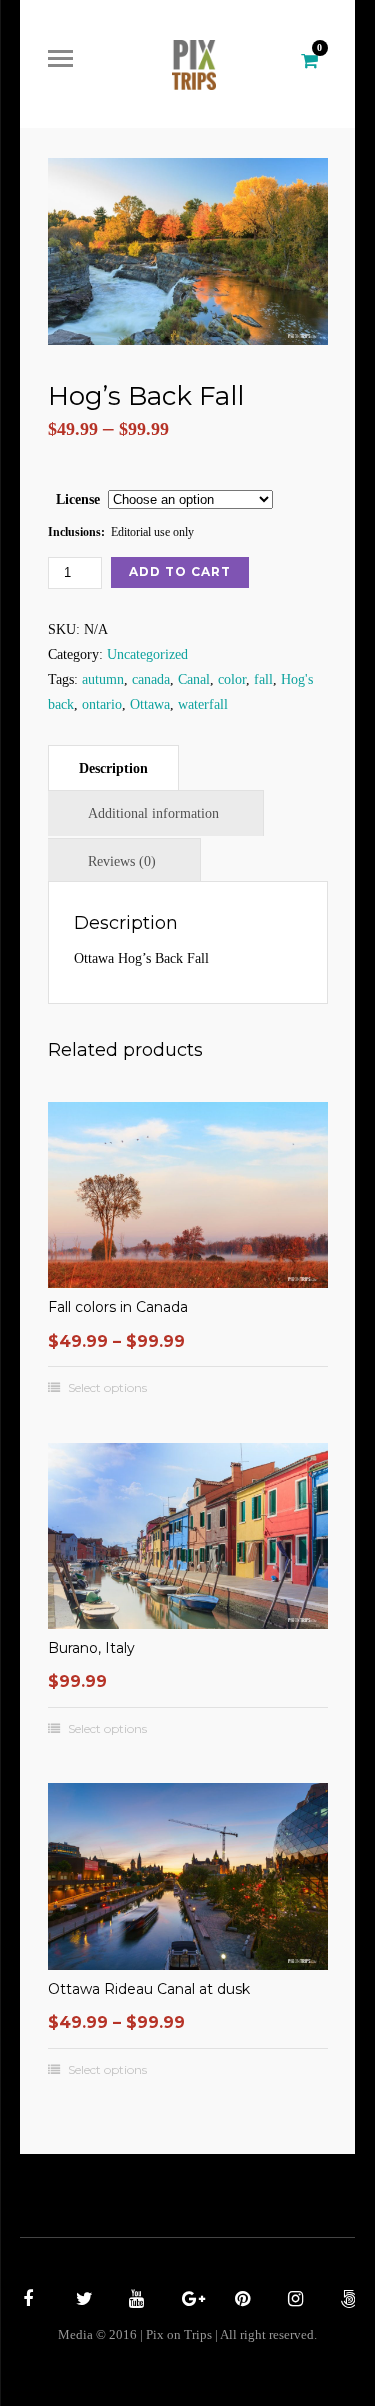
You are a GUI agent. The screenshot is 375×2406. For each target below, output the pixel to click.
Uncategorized (147, 654)
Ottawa (150, 704)
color (232, 679)
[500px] (346, 2301)
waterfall (203, 704)
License (78, 499)
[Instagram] (293, 2301)
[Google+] (187, 2301)
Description (113, 768)
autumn (103, 679)
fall (263, 679)
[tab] (113, 767)
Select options (107, 1388)
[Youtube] (134, 2301)
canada (151, 679)
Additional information (153, 813)
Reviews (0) (122, 861)
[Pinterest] (240, 2301)
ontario (102, 704)
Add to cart (180, 571)
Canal (194, 679)
